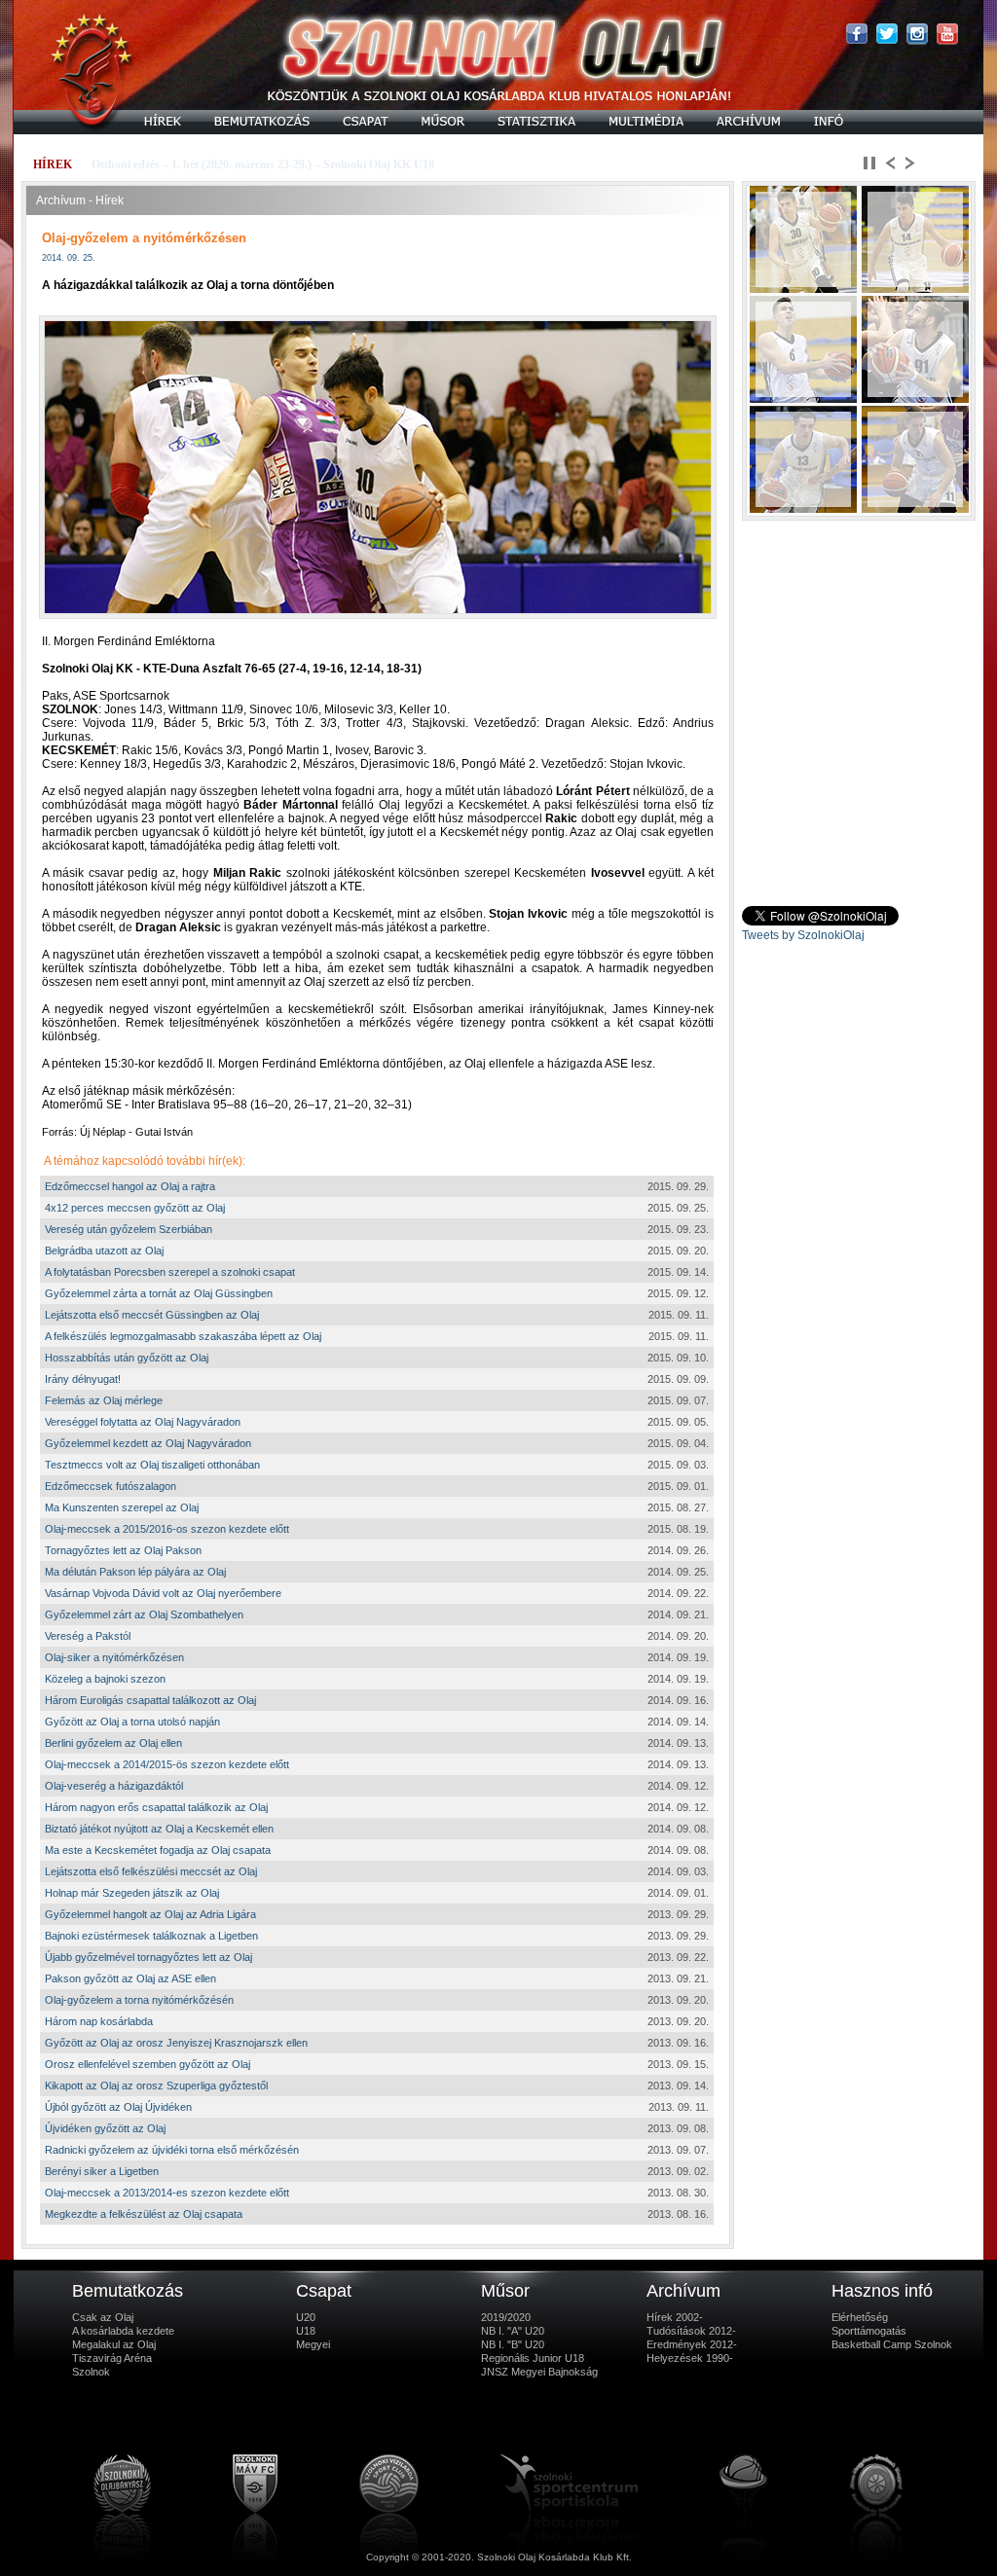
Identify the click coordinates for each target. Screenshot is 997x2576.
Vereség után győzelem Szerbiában (129, 1229)
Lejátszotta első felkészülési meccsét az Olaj (151, 1871)
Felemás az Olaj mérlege (104, 1400)
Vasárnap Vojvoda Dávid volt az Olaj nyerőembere (163, 1593)
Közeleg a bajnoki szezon (105, 1679)
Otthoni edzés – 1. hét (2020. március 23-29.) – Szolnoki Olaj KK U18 (263, 164)
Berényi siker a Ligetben (102, 2171)
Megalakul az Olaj (114, 2344)
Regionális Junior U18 (533, 2358)
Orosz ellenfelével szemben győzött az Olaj (148, 2064)
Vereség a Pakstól (88, 1636)
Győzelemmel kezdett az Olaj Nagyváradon (148, 1443)
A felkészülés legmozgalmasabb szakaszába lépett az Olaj (183, 1336)
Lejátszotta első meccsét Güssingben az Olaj (152, 1315)
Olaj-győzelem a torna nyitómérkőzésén (139, 2000)
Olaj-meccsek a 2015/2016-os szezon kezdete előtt (167, 1529)
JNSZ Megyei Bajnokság (539, 2372)
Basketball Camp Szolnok (892, 2344)
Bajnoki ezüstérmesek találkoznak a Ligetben (151, 1936)
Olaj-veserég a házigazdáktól (114, 1786)
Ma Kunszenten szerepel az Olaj (122, 1507)
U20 (306, 2317)
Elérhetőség (860, 2317)
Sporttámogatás (869, 2331)
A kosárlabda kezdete (123, 2331)
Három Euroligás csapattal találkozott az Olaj (150, 1700)
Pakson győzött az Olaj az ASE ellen (130, 1978)
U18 (306, 2331)
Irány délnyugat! (83, 1379)
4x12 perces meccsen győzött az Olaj (135, 1208)
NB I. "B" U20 (513, 2344)
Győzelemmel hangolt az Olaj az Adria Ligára (150, 1914)
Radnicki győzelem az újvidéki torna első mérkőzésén (172, 2150)
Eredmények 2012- (692, 2344)
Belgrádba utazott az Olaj (104, 1251)
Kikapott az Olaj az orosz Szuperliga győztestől (156, 2086)
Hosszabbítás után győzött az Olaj (127, 1358)
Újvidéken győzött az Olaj (105, 2128)
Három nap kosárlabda (99, 2021)
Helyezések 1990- (690, 2358)
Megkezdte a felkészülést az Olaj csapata (144, 2214)
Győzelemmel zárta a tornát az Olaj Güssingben (159, 1293)
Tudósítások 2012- (691, 2331)
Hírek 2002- (675, 2317)
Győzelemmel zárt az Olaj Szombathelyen (144, 1615)
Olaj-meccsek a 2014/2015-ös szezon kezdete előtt (167, 1764)
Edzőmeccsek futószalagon (111, 1486)
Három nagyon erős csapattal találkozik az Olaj (156, 1807)
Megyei (313, 2344)
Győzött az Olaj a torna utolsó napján (132, 1722)
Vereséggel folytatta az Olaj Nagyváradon (143, 1422)
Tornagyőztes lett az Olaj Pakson (123, 1550)
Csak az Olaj (103, 2317)
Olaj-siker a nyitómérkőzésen (114, 1657)
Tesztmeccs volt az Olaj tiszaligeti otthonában (152, 1465)
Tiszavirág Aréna (112, 2358)
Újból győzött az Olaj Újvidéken (118, 2107)
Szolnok (91, 2372)
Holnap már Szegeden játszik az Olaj (132, 1893)
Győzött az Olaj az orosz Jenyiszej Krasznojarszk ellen (176, 2043)
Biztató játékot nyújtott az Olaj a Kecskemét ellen (159, 1829)
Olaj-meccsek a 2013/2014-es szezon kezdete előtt (167, 2193)
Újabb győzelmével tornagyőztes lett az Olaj (148, 1957)
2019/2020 (506, 2317)
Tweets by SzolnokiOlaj (803, 935)
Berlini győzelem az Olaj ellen (113, 1743)
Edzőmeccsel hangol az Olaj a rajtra (130, 1186)
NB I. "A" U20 (513, 2331)
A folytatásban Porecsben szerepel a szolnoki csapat (170, 1272)
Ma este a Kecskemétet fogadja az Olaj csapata (158, 1850)
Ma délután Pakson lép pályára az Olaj (135, 1572)
